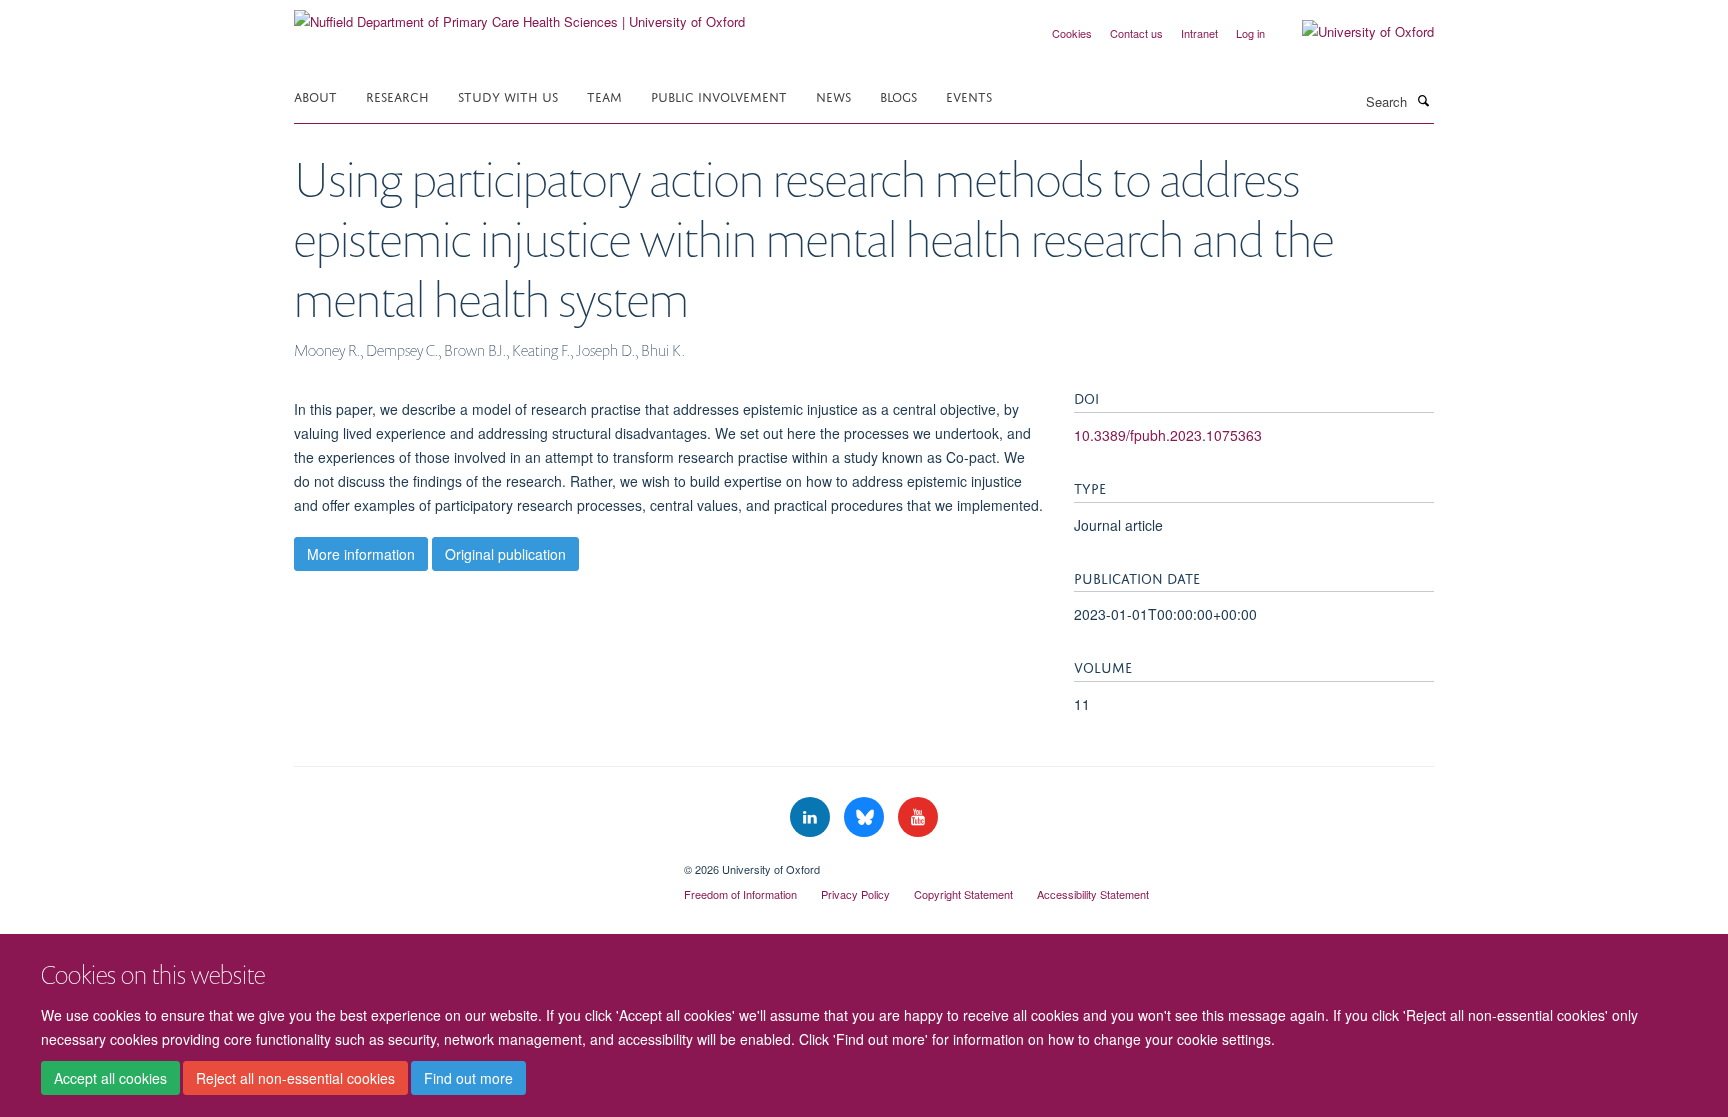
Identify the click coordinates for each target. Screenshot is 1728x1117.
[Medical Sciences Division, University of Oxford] (474, 862)
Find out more (468, 1078)
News (833, 95)
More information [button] (361, 554)
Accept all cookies (110, 1078)
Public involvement (719, 95)
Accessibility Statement (1093, 894)
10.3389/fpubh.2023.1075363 (1168, 435)
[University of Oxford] (1353, 32)
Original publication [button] (505, 554)
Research (397, 95)
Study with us (508, 95)
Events (969, 95)
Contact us (1136, 33)
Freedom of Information (740, 894)
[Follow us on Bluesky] (866, 817)
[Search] (1423, 100)
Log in (1250, 33)
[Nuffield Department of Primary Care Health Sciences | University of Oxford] (519, 14)
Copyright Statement (963, 894)
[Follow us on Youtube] (918, 817)
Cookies (1072, 33)
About (315, 95)
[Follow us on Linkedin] (812, 817)
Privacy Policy (855, 894)
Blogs (898, 95)
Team (604, 95)
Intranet (1199, 33)
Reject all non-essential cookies (295, 1078)
